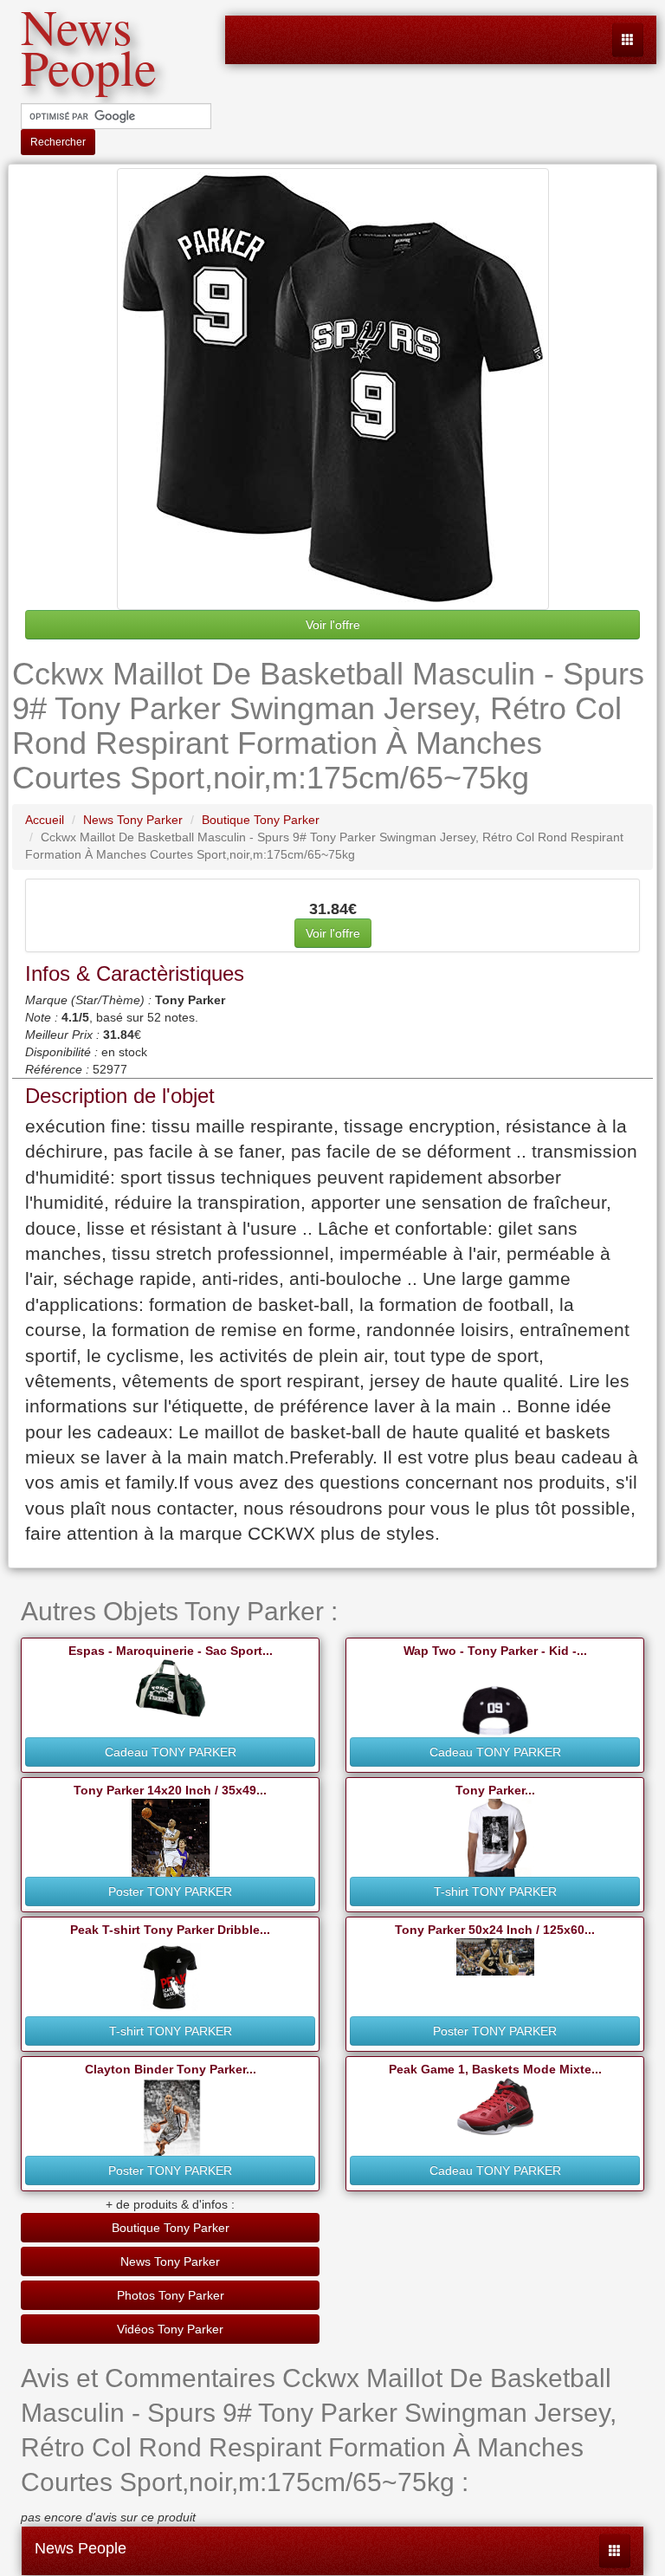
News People (81, 2548)
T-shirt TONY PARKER (495, 1891)
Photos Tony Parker (171, 2295)
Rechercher (58, 142)
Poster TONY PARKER (170, 1891)
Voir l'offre (333, 625)
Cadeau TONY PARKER (171, 1752)
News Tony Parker (170, 2261)
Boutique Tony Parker (171, 2228)
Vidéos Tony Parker (170, 2329)
